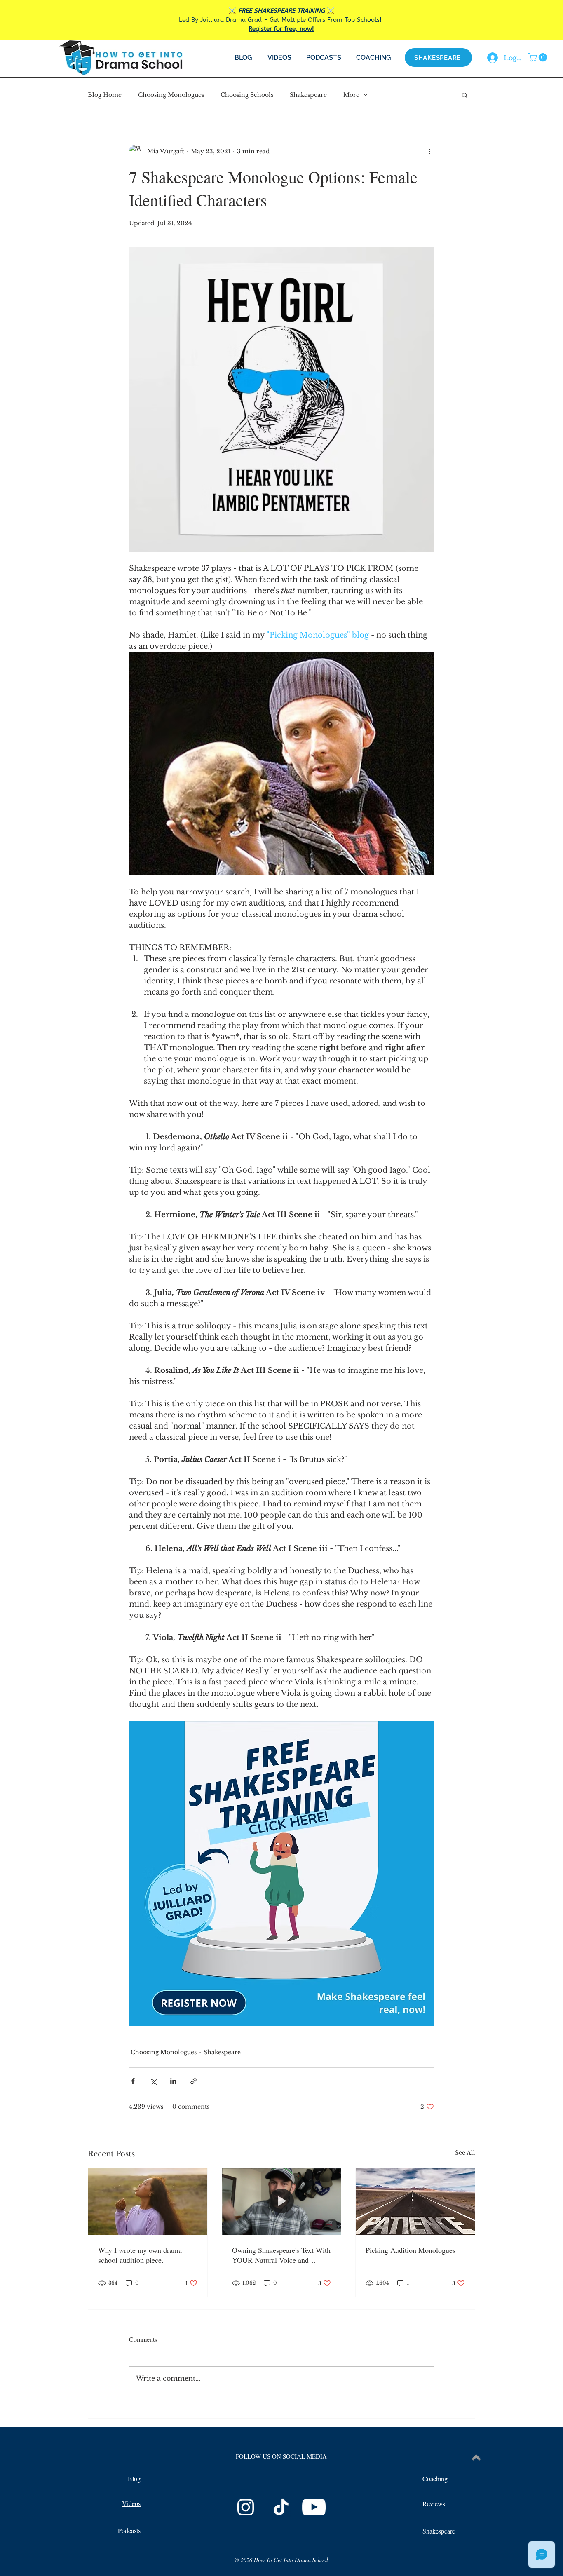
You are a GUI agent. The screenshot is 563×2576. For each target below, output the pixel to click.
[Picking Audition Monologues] (415, 2202)
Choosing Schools (247, 95)
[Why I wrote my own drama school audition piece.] (148, 2202)
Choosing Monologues (171, 95)
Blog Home (105, 95)
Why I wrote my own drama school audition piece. (140, 2255)
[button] (539, 57)
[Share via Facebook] (133, 2081)
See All (465, 2153)
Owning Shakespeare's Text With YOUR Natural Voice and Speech (281, 2255)
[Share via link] (194, 2081)
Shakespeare (308, 95)
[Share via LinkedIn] (173, 2081)
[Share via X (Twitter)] (153, 2081)
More (351, 95)
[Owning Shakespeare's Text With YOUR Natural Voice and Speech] (282, 2202)
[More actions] (429, 151)
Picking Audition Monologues (411, 2250)
